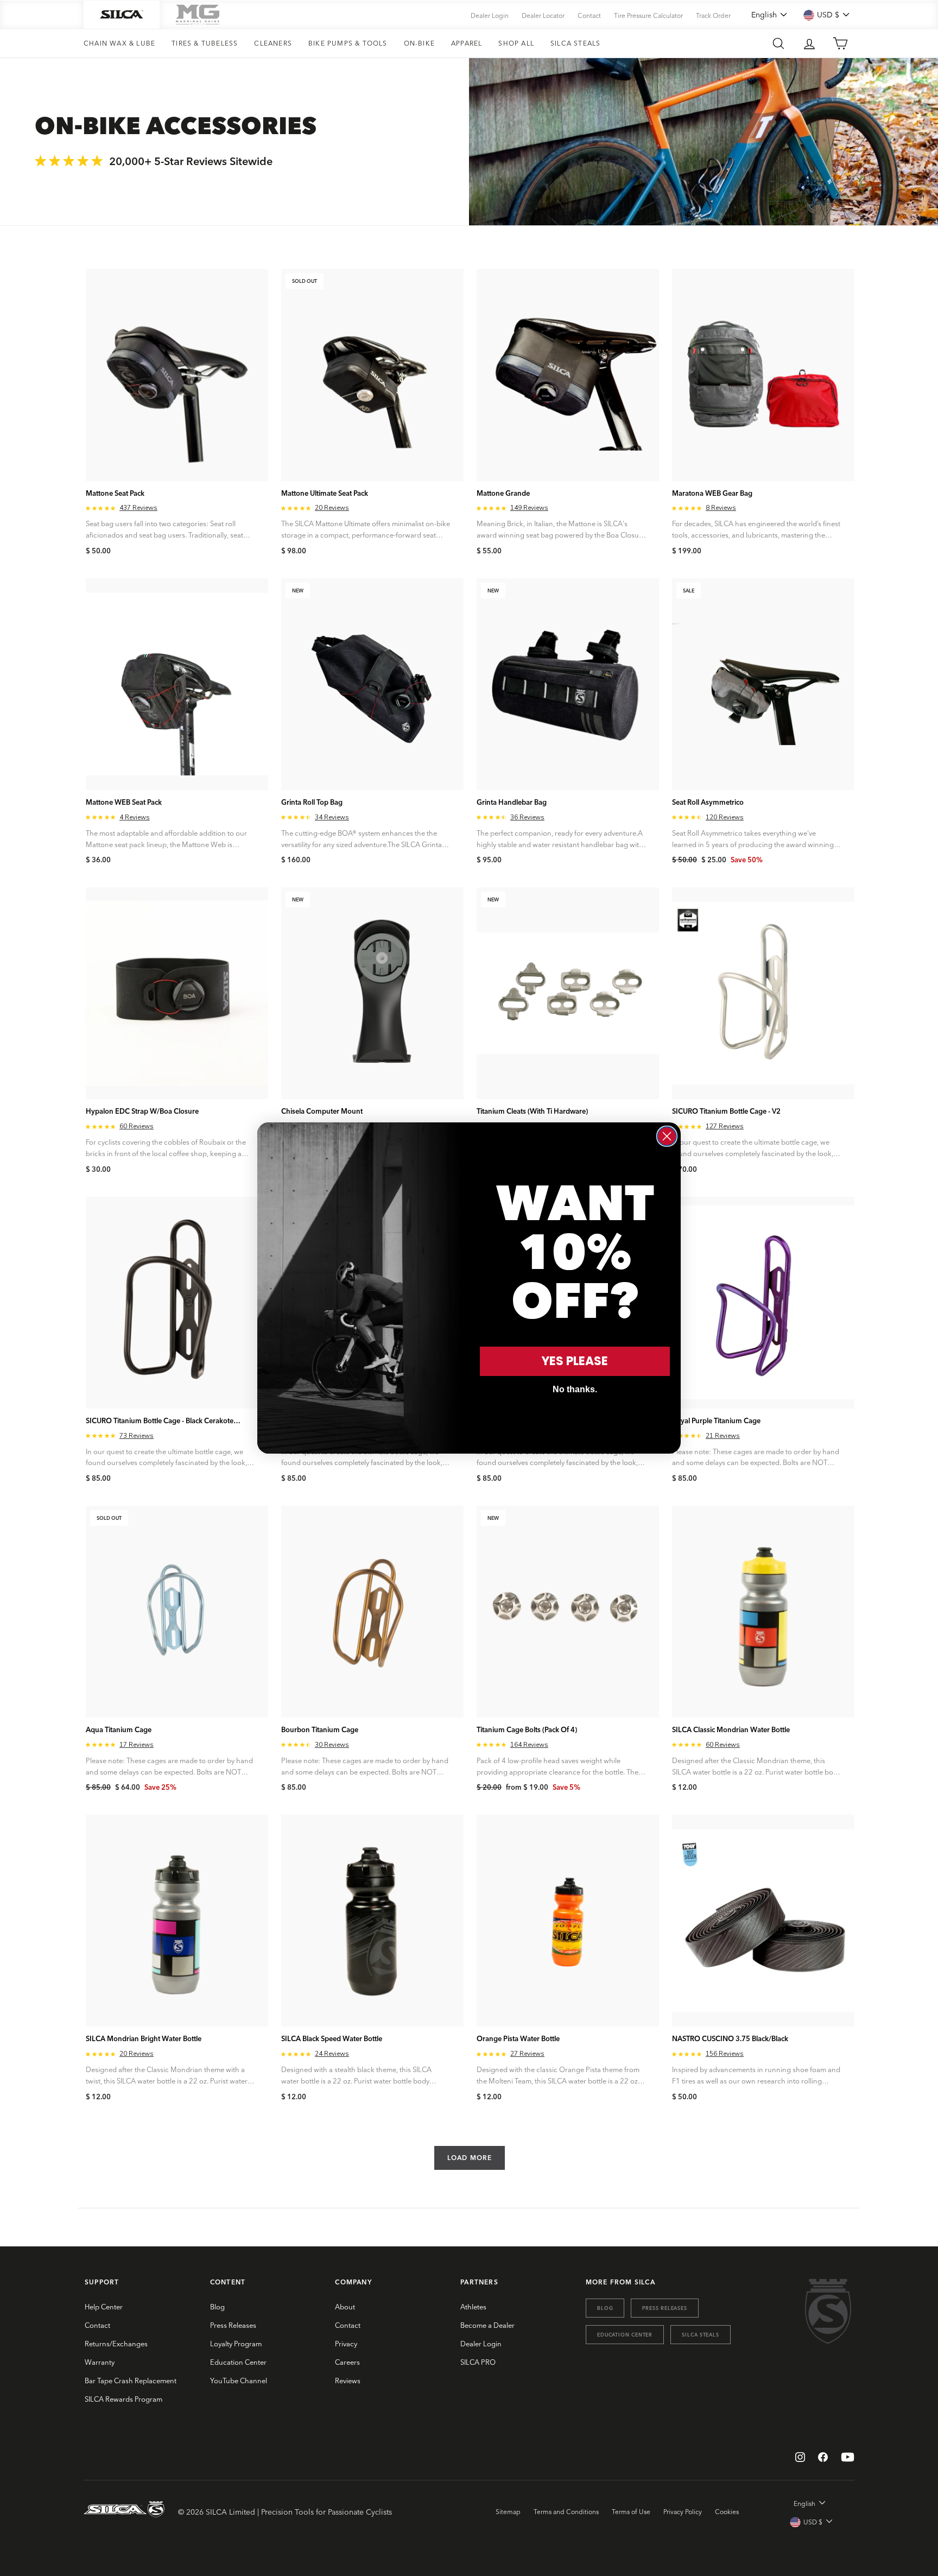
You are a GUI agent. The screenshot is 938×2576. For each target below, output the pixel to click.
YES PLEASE (575, 1361)
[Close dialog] (667, 1136)
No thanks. (575, 1389)
